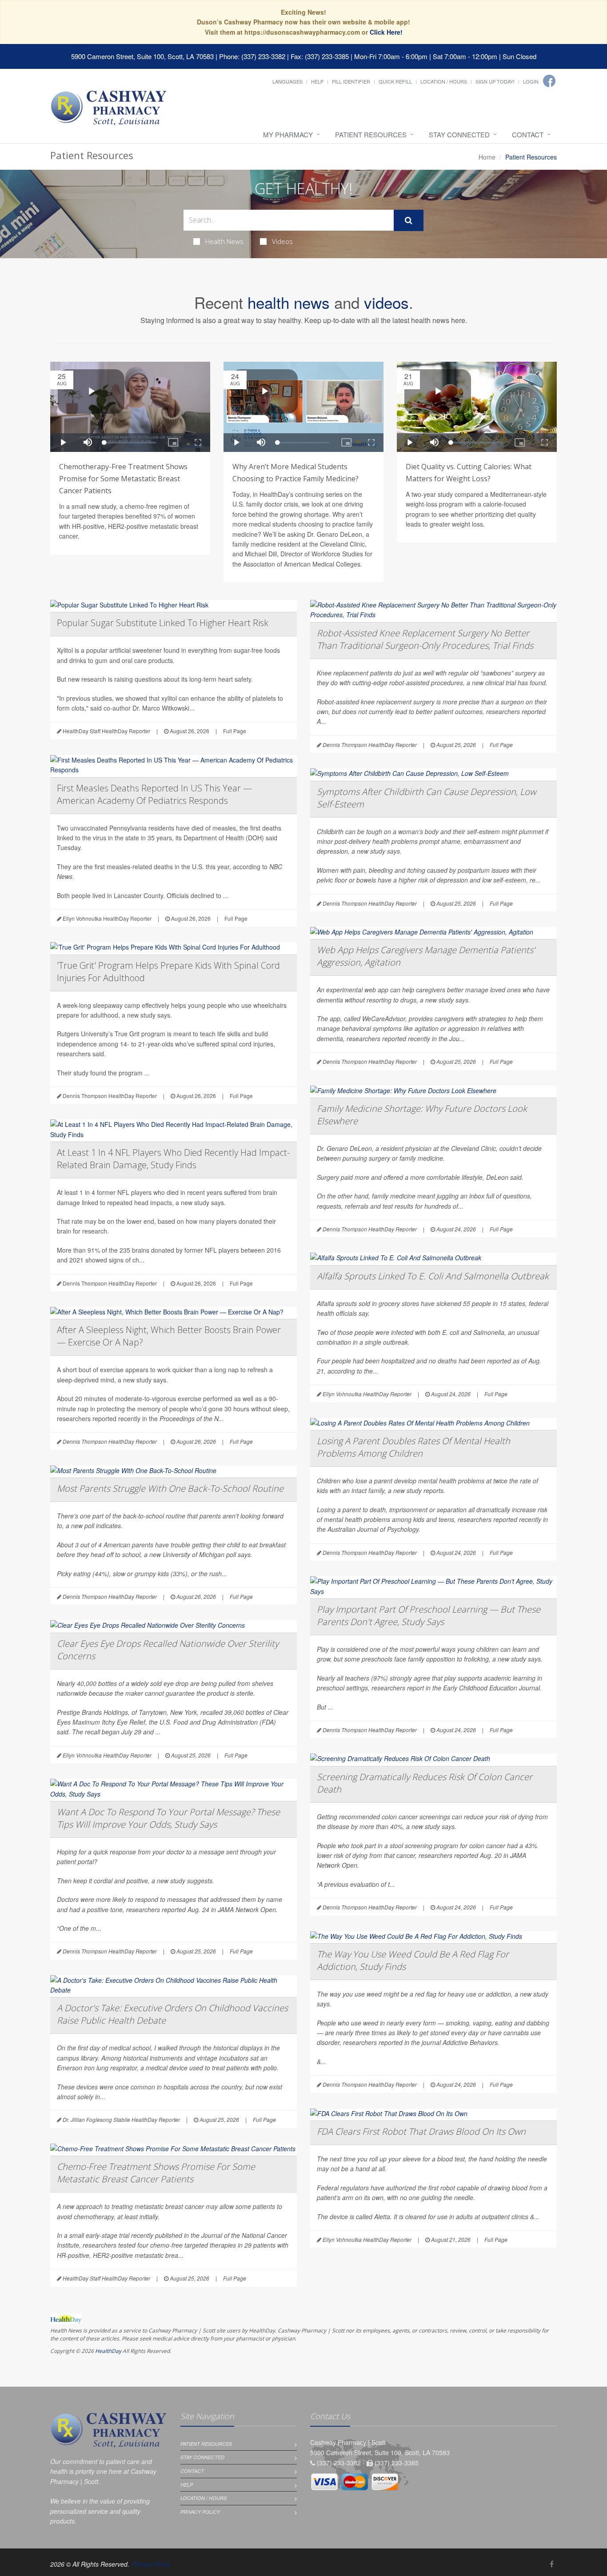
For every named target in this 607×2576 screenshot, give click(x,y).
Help (317, 81)
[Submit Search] (409, 220)
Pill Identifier (351, 81)
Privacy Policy (200, 2512)
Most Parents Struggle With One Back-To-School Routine (170, 1488)
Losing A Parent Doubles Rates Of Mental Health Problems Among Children (413, 1447)
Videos (282, 241)
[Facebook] (549, 81)
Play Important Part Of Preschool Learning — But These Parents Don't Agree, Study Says (429, 1615)
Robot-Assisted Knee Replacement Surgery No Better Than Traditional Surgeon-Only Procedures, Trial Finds (425, 639)
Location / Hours (444, 81)
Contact (528, 134)
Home (487, 157)
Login (531, 81)
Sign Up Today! (495, 81)
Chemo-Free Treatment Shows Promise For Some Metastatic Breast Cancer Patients (156, 2173)
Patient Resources (371, 134)
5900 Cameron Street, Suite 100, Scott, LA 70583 (142, 56)
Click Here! (386, 32)
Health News (224, 241)
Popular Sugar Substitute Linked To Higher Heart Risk (163, 623)
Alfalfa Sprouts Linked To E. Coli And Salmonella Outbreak (433, 1276)
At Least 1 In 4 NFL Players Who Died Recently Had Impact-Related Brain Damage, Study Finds (173, 1159)
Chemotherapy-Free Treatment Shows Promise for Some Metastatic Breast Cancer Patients (123, 479)
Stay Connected (459, 134)
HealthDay (108, 2351)
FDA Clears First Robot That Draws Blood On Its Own (421, 2131)
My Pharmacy (288, 134)
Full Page (235, 731)
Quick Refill (395, 81)
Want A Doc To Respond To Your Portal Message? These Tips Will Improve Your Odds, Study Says (168, 1818)
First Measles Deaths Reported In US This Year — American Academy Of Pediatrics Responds (154, 794)
